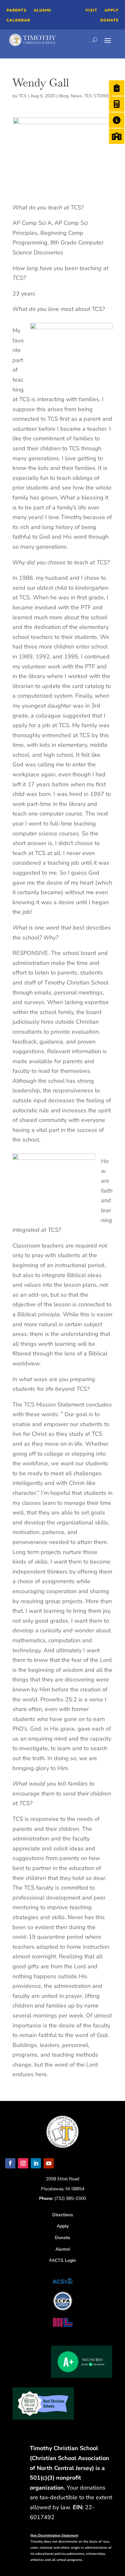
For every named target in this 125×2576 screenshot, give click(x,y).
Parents (17, 10)
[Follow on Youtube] (49, 2163)
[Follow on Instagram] (23, 2163)
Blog (64, 96)
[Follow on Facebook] (10, 2163)
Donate (109, 20)
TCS (23, 96)
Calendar (18, 20)
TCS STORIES (98, 96)
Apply (112, 10)
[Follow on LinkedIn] (36, 2163)
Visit (91, 10)
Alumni (42, 10)
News (76, 96)
